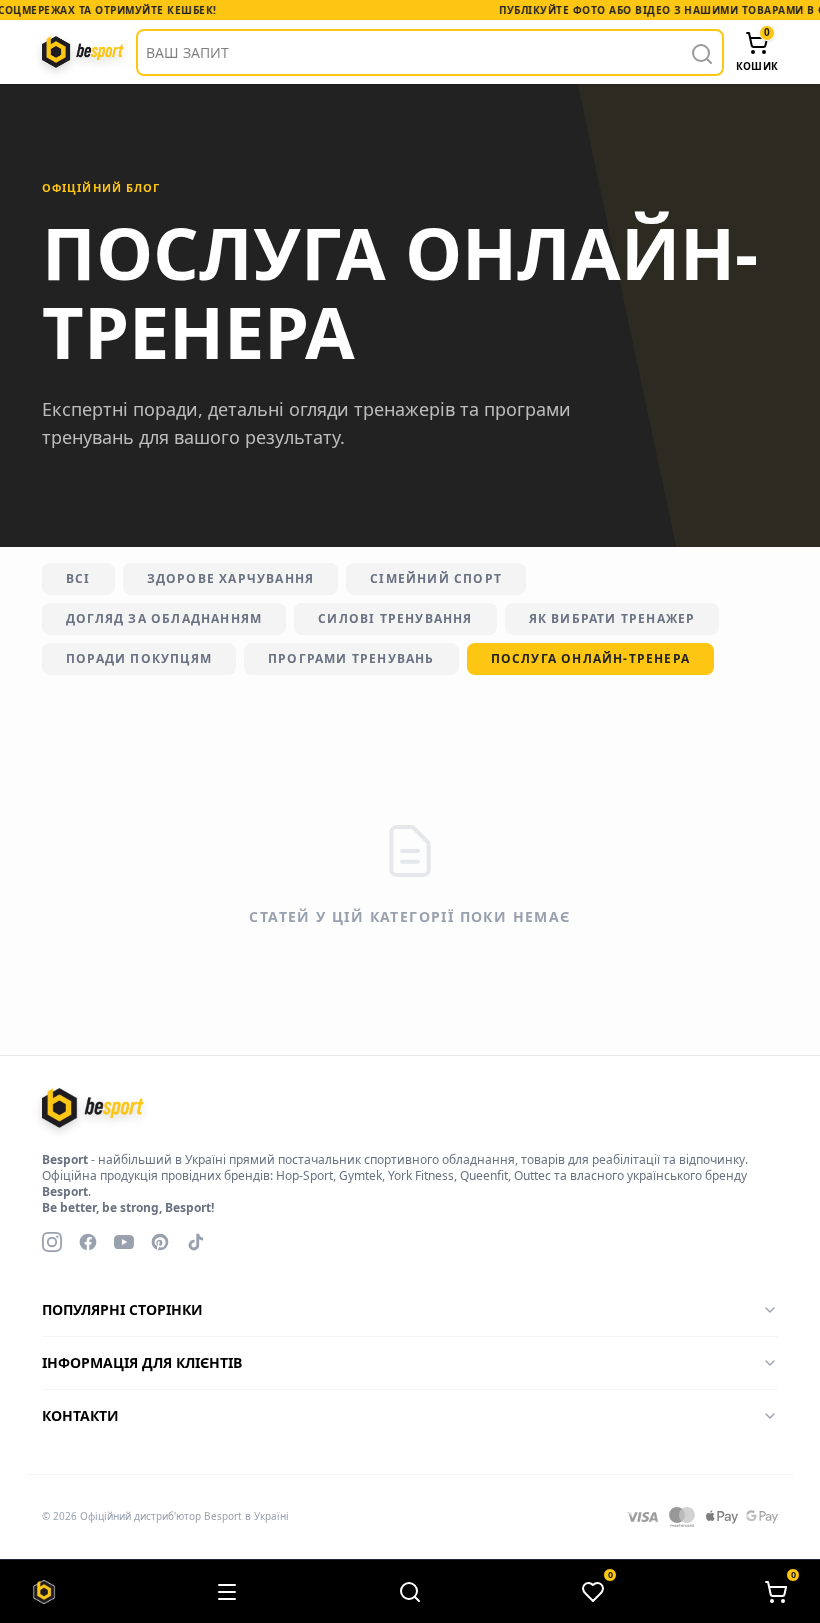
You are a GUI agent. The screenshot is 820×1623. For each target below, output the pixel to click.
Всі (78, 578)
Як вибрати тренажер (612, 618)
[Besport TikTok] (196, 1242)
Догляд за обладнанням (164, 618)
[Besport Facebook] (88, 1242)
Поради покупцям (139, 658)
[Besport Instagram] (52, 1242)
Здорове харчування (231, 578)
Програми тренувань (351, 658)
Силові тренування (395, 618)
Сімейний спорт (436, 578)
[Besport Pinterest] (160, 1242)
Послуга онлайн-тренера (590, 658)
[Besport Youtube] (124, 1242)
